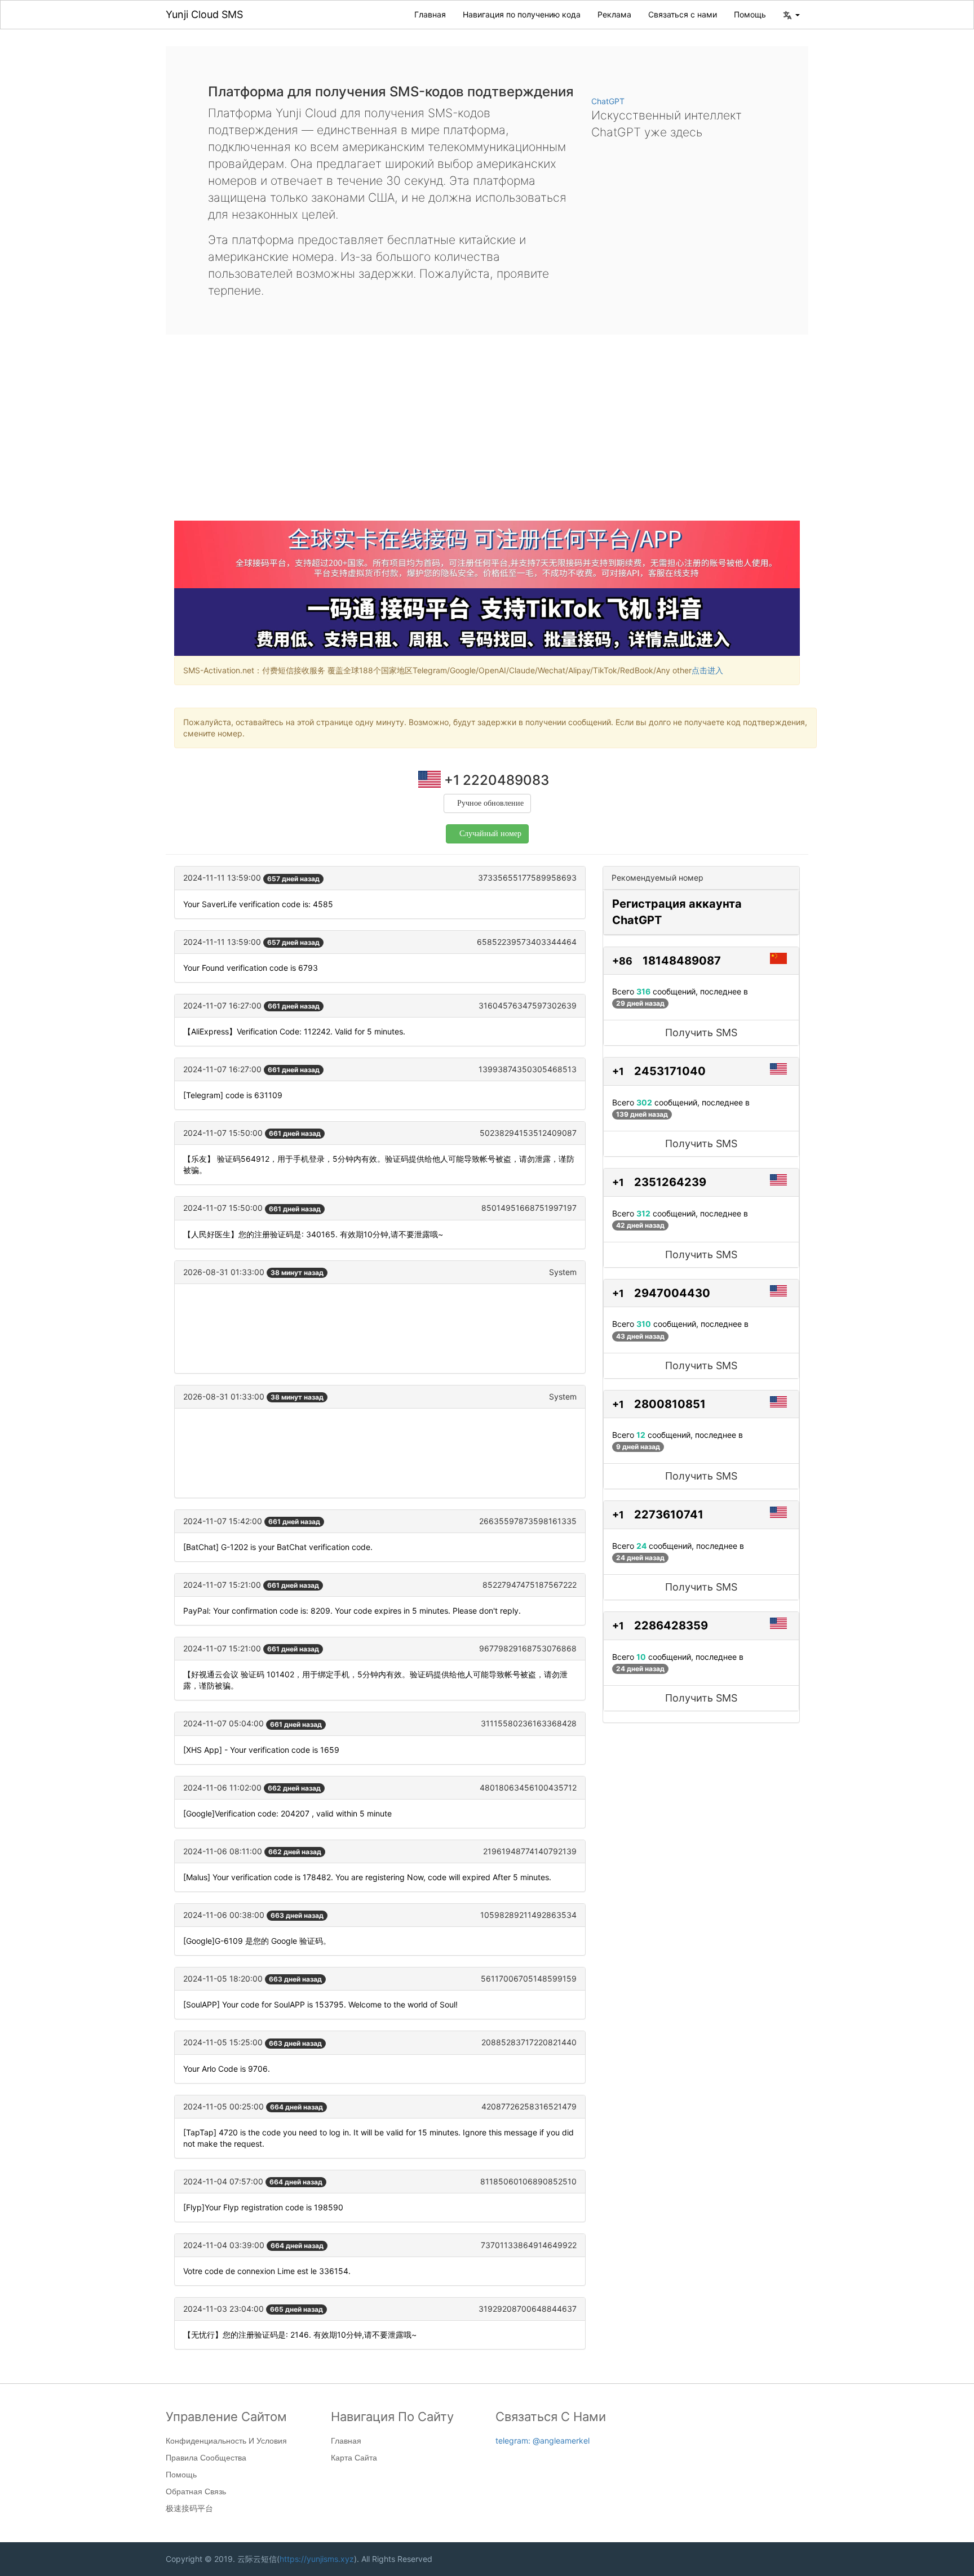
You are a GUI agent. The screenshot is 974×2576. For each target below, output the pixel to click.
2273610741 (669, 1514)
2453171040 (670, 1071)
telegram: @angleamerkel (543, 2440)
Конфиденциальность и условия (226, 2441)
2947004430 (672, 1293)
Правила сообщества (206, 2458)
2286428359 (671, 1625)
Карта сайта (354, 2458)
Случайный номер (490, 834)
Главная (430, 14)
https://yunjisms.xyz (317, 2559)
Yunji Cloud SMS (204, 14)
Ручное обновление (490, 803)
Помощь (750, 14)
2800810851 (670, 1404)
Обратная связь (196, 2491)
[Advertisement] (487, 436)
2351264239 (670, 1182)
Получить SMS (701, 1032)
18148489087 (682, 961)
